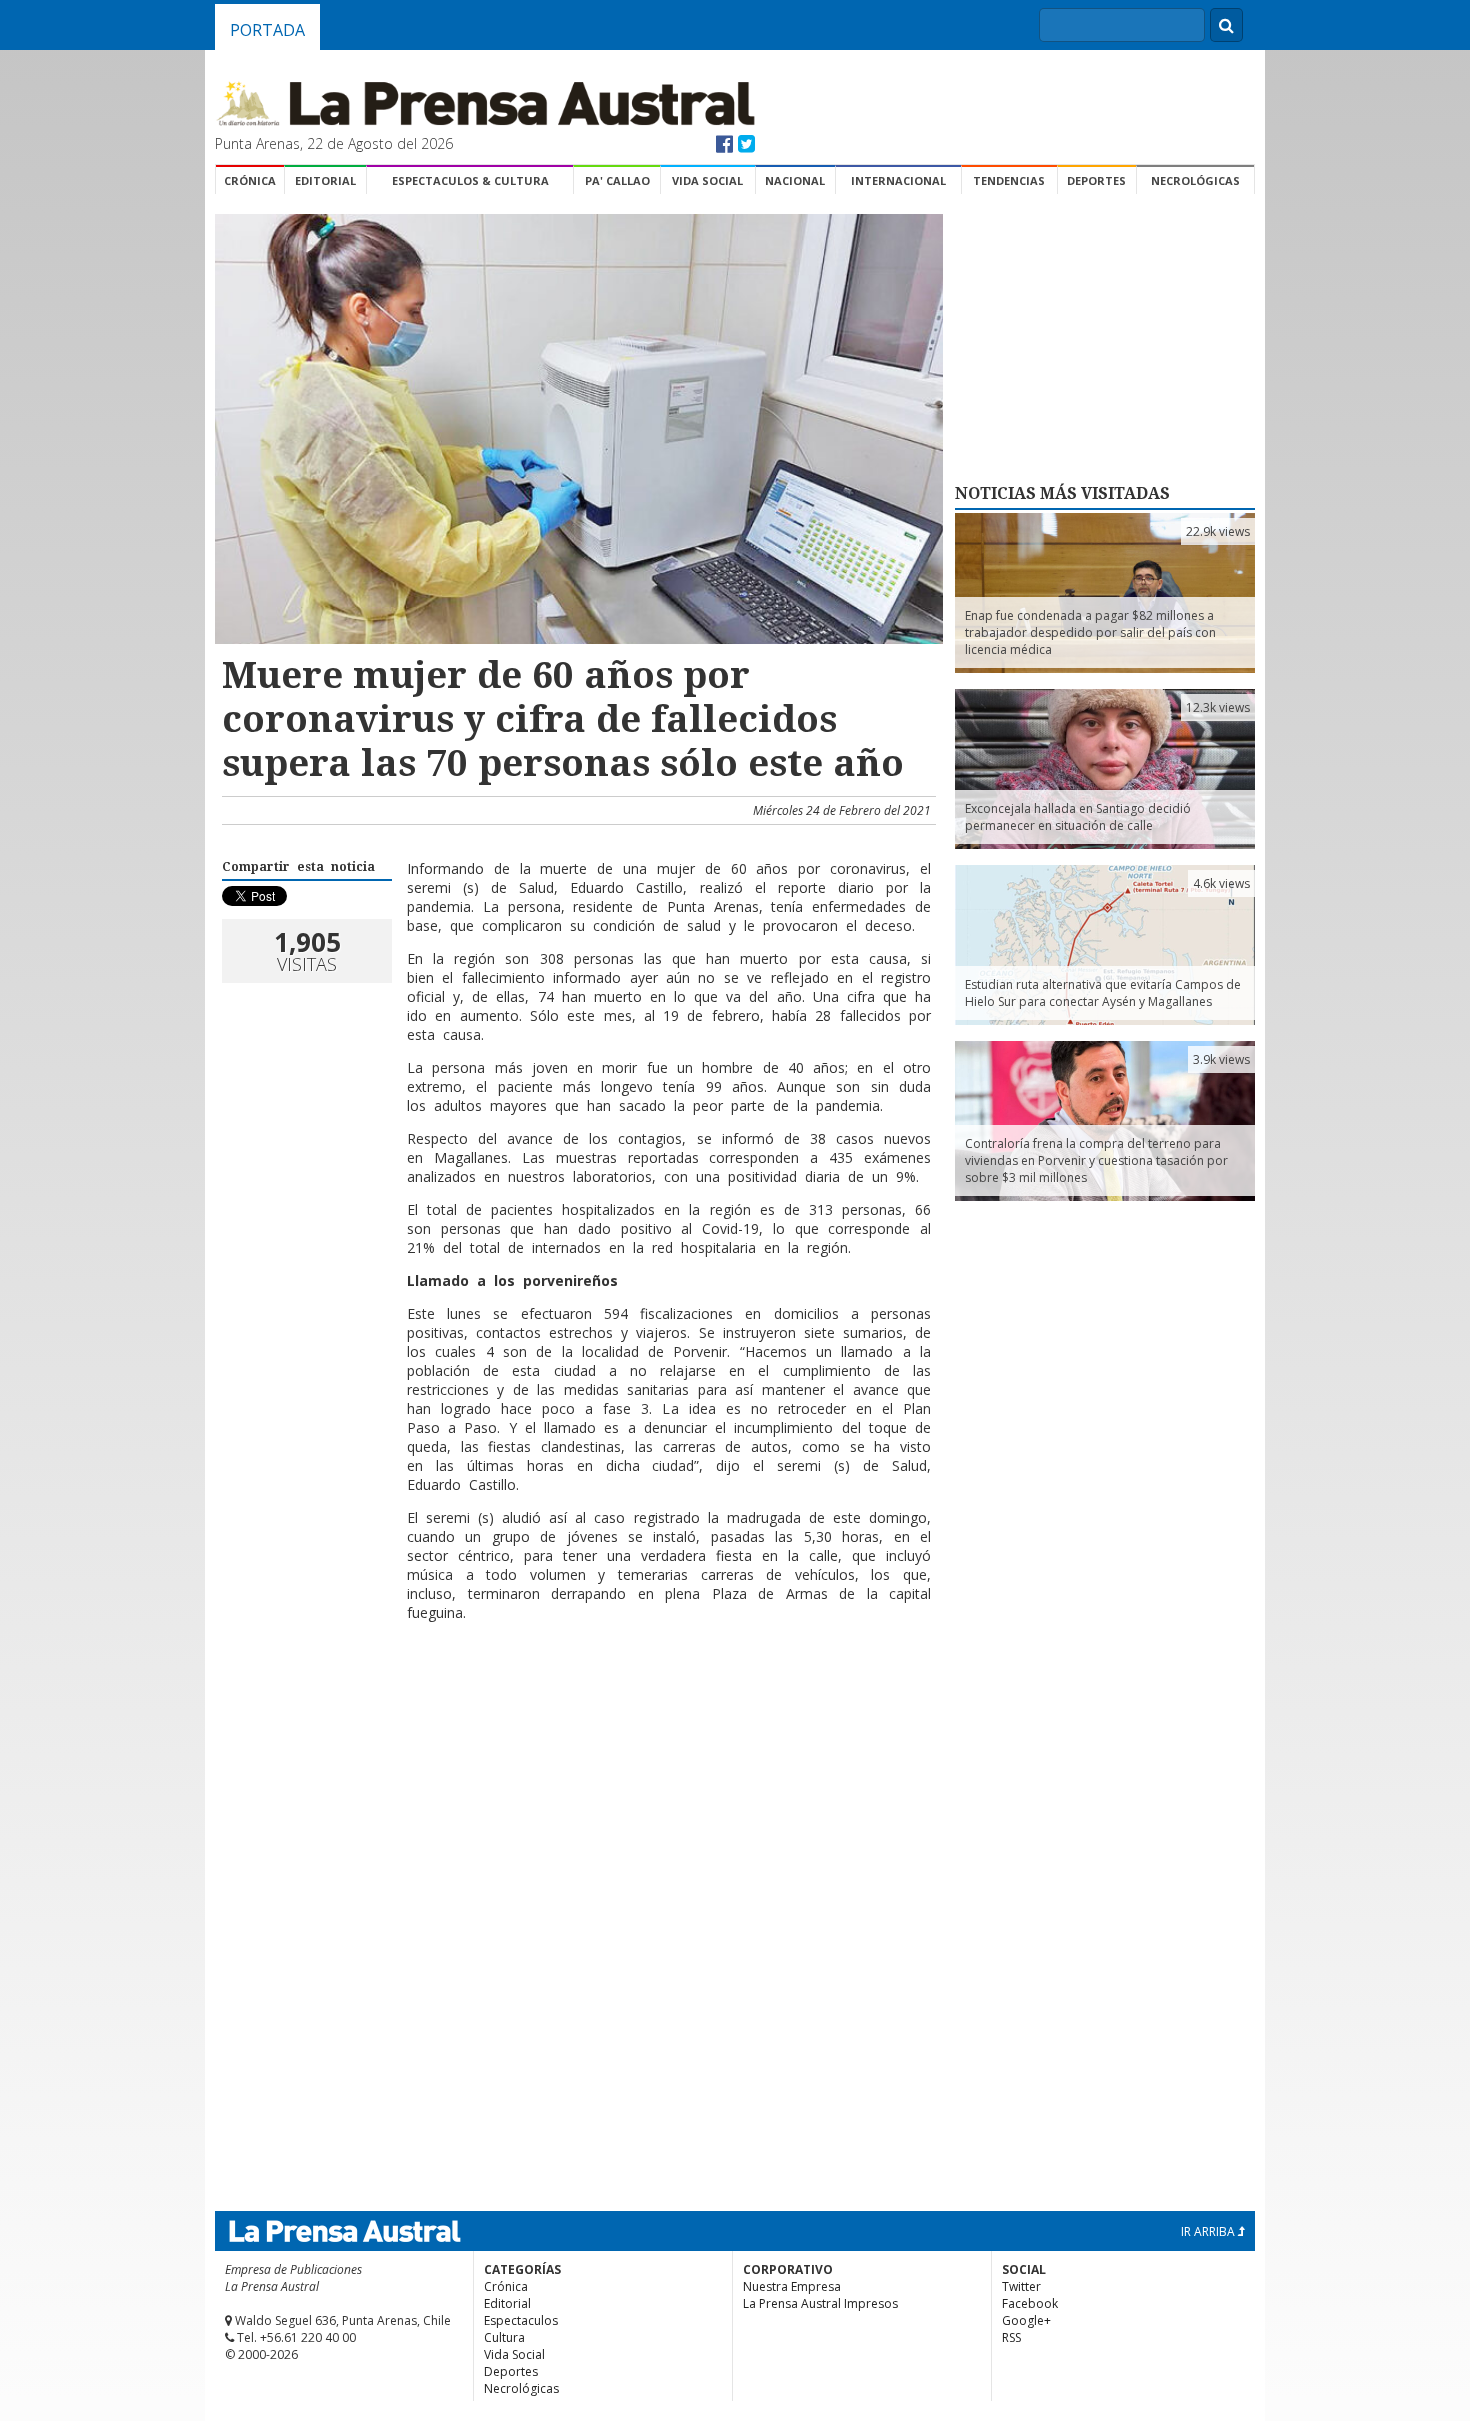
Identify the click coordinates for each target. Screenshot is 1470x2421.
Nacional (795, 180)
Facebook (1030, 2303)
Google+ (1026, 2320)
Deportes (1096, 180)
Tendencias (1009, 180)
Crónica (250, 180)
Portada (267, 30)
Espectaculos (521, 2320)
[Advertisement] (576, 1702)
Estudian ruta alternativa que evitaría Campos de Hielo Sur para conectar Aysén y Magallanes (1103, 993)
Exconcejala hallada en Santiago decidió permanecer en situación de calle (1078, 817)
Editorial (325, 180)
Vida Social (707, 180)
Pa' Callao (617, 180)
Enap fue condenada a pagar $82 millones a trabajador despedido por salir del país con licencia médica (1090, 632)
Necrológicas (1195, 180)
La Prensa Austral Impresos (820, 2303)
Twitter (1021, 2286)
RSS (1011, 2337)
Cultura (504, 2337)
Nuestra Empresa (792, 2286)
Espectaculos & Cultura (470, 180)
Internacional (898, 180)
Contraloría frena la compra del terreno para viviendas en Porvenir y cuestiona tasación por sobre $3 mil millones (1096, 1160)
